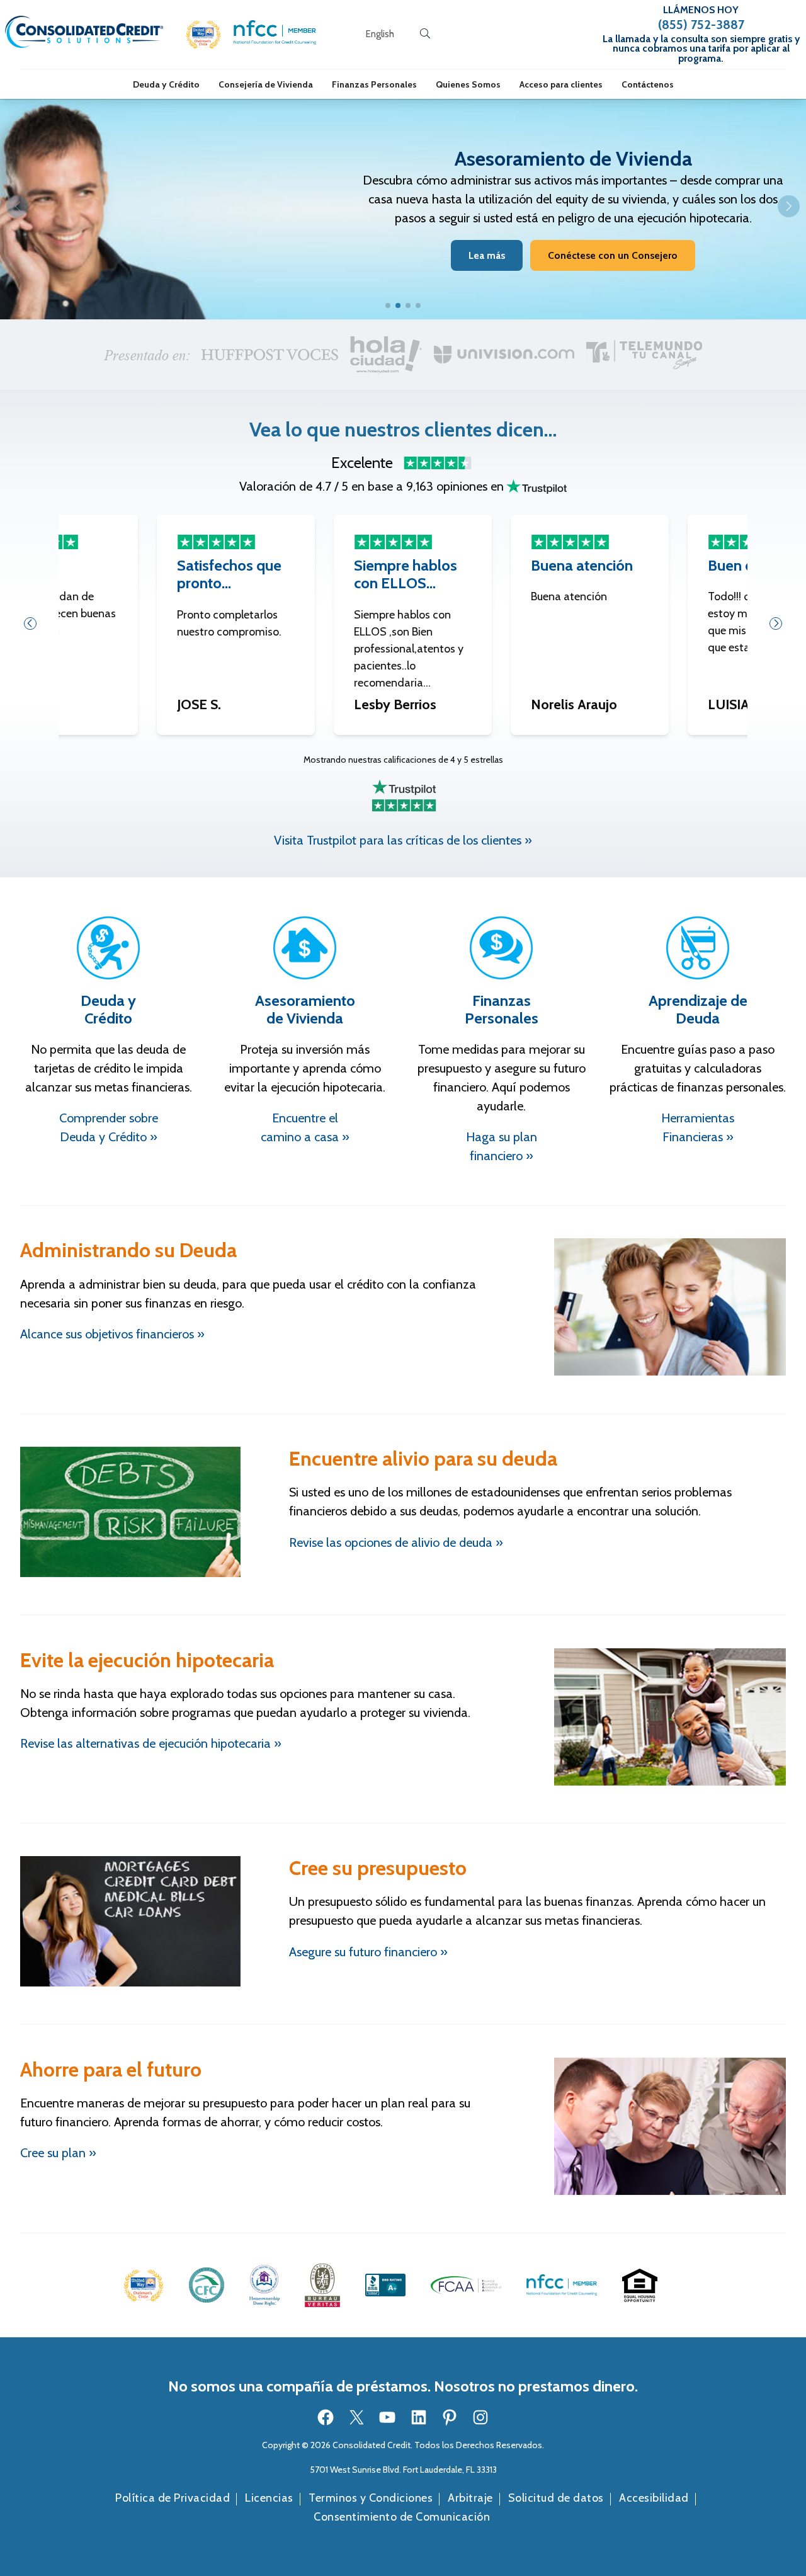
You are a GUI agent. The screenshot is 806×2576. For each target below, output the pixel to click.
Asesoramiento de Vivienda (305, 1010)
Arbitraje (470, 2498)
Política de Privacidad (173, 2498)
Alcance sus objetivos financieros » (112, 1334)
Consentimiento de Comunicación (402, 2517)
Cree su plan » (58, 2153)
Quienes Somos (468, 84)
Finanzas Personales (374, 84)
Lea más (487, 255)
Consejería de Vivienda (266, 84)
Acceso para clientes (561, 84)
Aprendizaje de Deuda (698, 1010)
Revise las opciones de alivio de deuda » (396, 1542)
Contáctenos (648, 84)
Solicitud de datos (556, 2498)
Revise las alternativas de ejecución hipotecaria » (151, 1743)
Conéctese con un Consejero (613, 255)
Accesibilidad (654, 2498)
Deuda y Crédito (166, 84)
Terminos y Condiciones (371, 2498)
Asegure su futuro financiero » (368, 1952)
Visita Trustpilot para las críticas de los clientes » (403, 840)
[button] (203, 34)
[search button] (425, 34)
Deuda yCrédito (108, 1010)
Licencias (269, 2498)
